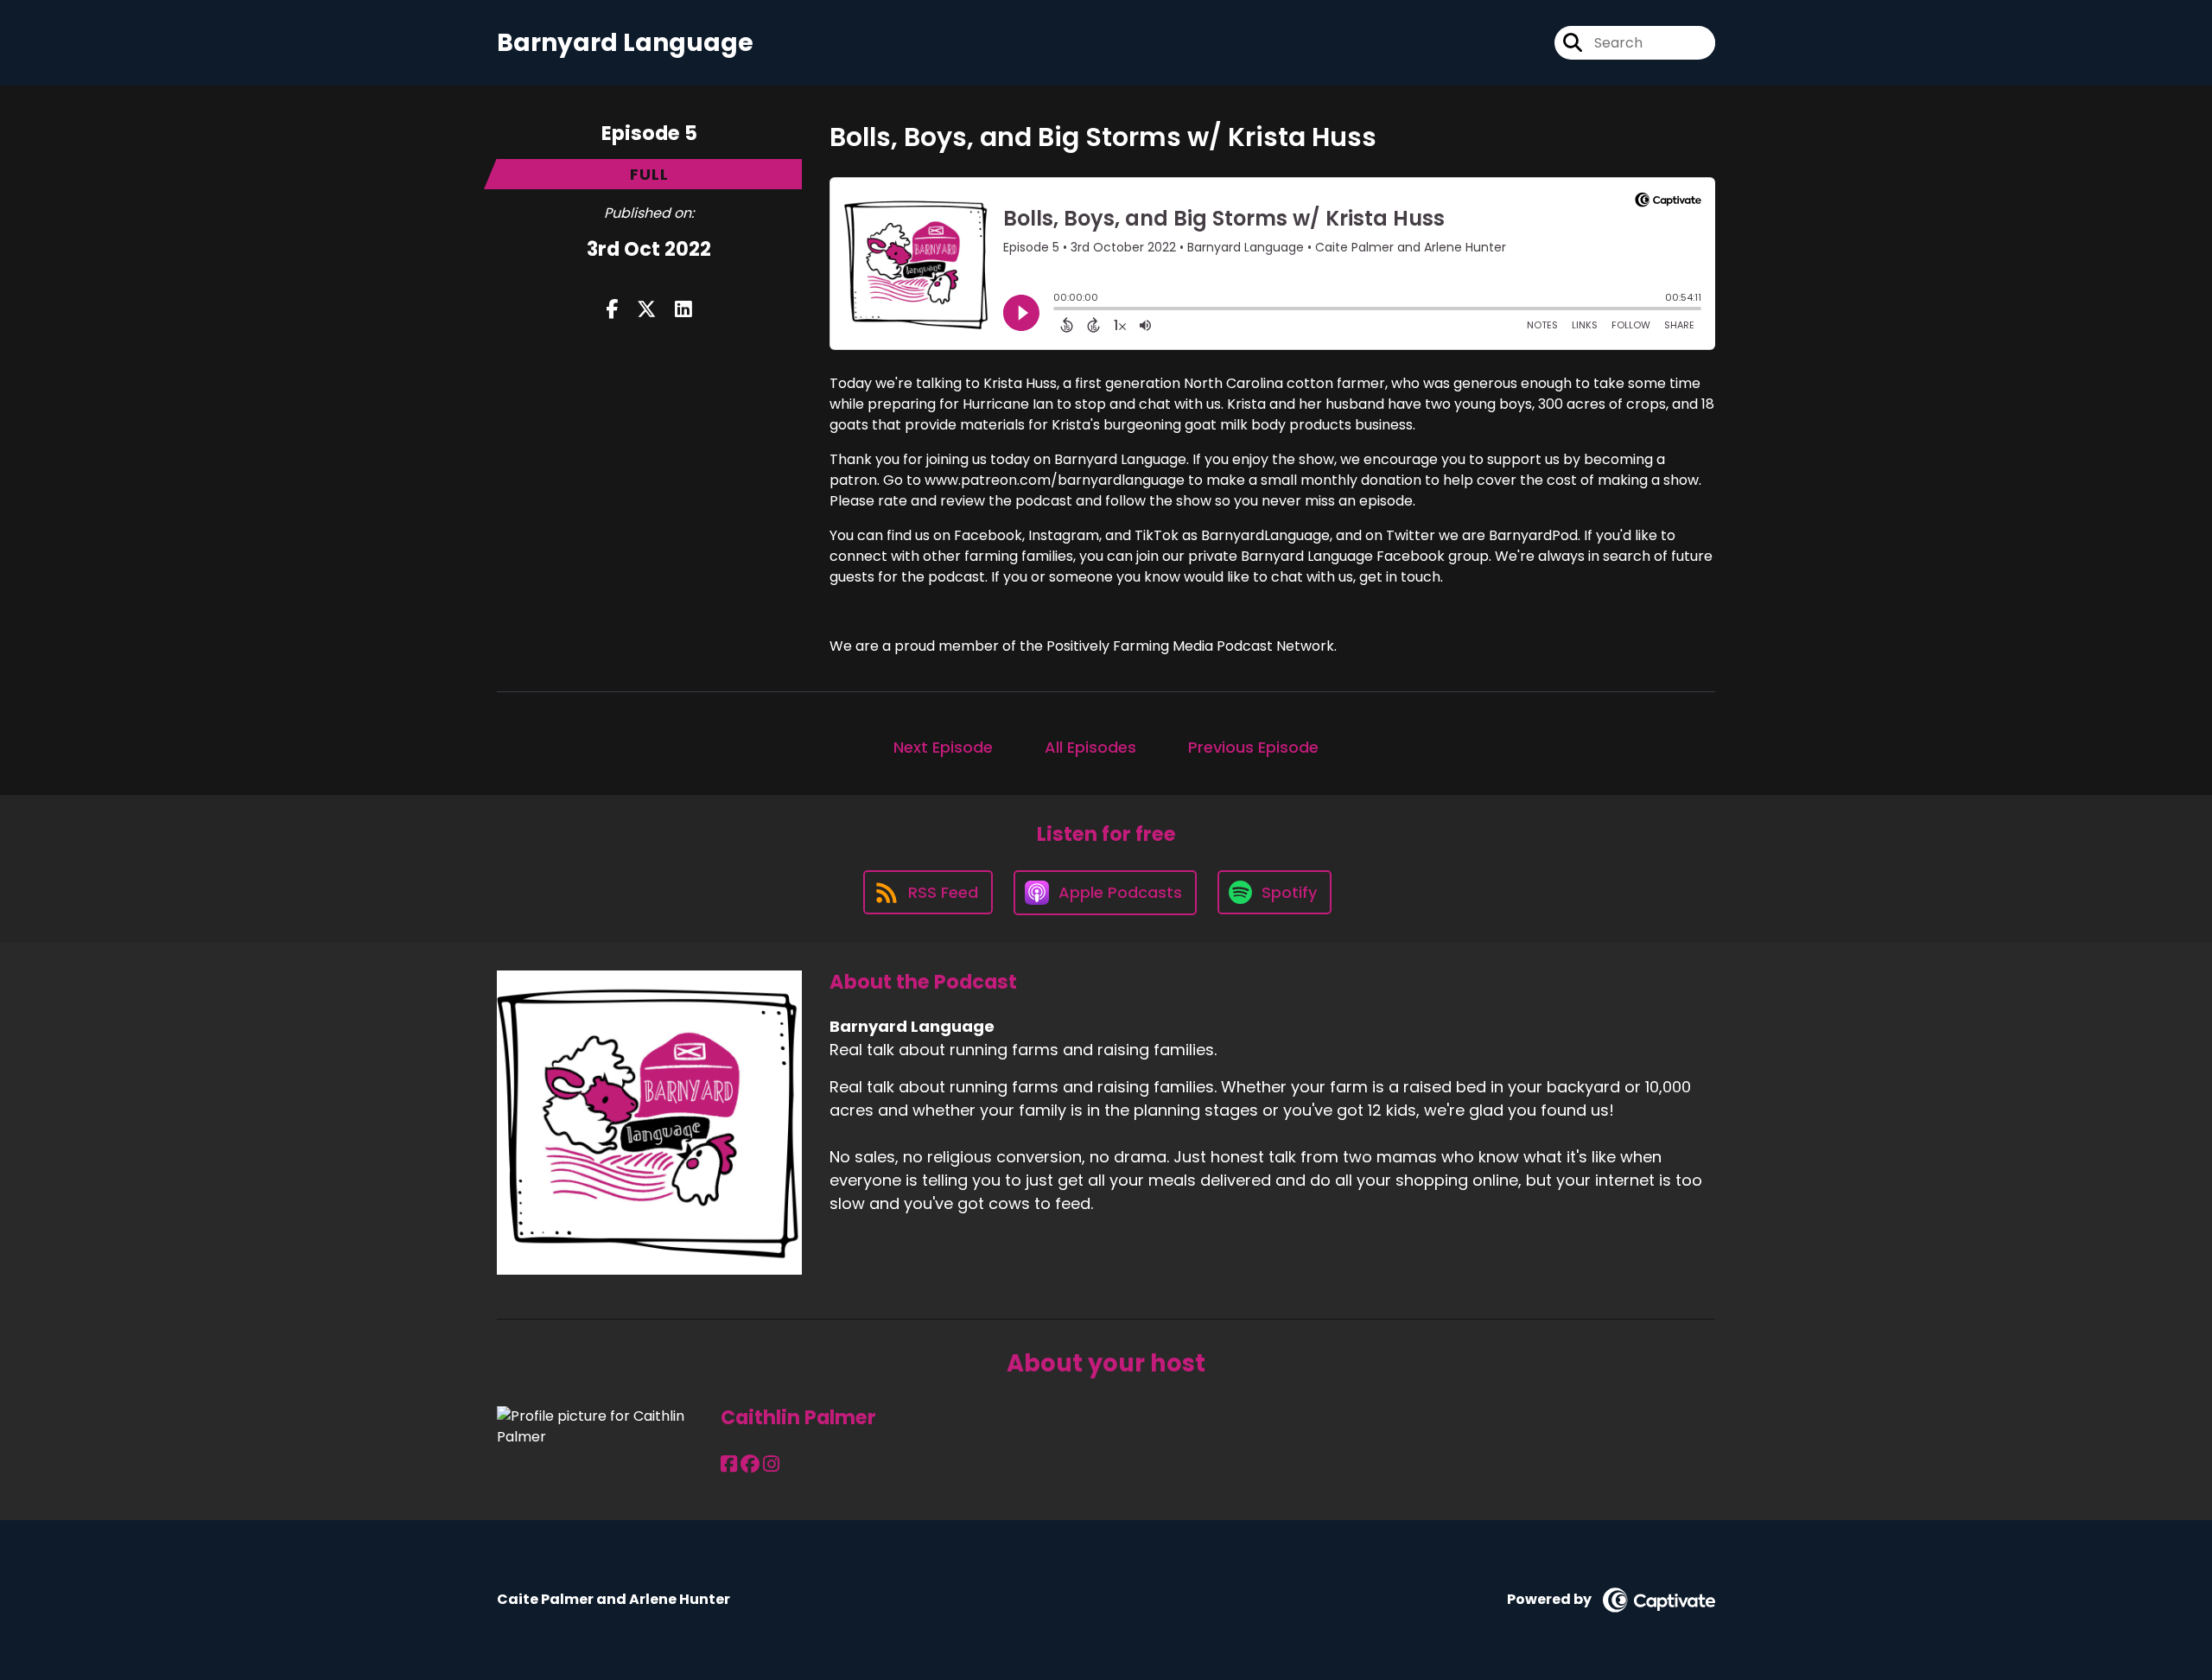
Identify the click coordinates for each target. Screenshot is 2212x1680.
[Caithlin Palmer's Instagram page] (771, 1464)
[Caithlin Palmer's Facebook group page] (750, 1464)
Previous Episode (1253, 747)
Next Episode (943, 747)
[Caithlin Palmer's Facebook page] (729, 1464)
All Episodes (1090, 747)
